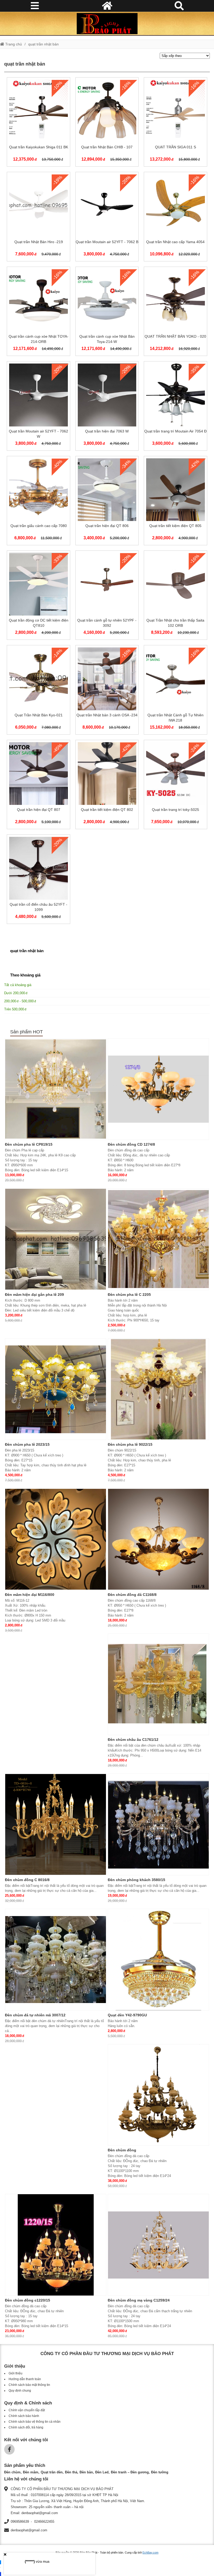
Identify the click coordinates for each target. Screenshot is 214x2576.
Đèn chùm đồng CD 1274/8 (131, 1144)
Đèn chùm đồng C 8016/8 (27, 1880)
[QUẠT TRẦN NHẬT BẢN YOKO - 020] (175, 312)
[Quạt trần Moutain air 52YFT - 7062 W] (38, 407)
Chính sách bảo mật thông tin (29, 2385)
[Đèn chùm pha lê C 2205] (158, 1239)
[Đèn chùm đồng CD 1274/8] (158, 1089)
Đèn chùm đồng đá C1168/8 (132, 1595)
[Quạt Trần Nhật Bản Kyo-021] (38, 691)
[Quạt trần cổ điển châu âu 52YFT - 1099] (38, 880)
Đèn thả (71, 2472)
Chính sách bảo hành (24, 2416)
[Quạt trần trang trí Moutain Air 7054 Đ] (175, 407)
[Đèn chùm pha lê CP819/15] (56, 1089)
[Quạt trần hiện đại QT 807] (38, 786)
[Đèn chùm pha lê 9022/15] (158, 1389)
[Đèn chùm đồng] (158, 2095)
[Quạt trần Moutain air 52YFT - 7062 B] (107, 218)
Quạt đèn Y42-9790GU (127, 2015)
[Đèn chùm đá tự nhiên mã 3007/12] (56, 1960)
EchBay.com (150, 2552)
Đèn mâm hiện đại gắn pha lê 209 (34, 1295)
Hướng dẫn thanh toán (25, 2379)
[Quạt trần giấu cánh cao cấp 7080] (38, 502)
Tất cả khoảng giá (18, 985)
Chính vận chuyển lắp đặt (27, 2410)
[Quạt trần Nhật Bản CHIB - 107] (107, 123)
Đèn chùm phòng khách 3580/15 (136, 1880)
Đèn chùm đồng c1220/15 (28, 2300)
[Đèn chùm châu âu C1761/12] (158, 1684)
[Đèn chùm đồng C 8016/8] (56, 1824)
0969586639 (20, 2522)
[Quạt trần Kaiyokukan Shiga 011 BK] (38, 123)
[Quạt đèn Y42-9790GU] (158, 1960)
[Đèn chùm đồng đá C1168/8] (158, 1539)
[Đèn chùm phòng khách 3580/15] (158, 1824)
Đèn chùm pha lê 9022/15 (130, 1444)
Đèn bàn (86, 2472)
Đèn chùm (12, 2472)
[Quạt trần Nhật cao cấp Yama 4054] (175, 218)
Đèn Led (102, 2472)
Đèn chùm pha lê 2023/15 (27, 1444)
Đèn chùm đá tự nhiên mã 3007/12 (35, 2015)
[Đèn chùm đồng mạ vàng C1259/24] (158, 2245)
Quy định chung (20, 2391)
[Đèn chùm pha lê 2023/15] (56, 1389)
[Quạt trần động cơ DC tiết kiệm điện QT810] (38, 596)
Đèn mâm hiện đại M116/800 (30, 1595)
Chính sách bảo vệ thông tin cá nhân (35, 2422)
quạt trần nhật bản (43, 44)
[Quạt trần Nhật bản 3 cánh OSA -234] (107, 691)
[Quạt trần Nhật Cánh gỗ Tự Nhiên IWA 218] (175, 691)
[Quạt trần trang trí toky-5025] (175, 786)
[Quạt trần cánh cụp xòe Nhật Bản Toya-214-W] (107, 312)
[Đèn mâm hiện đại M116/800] (56, 1539)
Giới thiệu (16, 2373)
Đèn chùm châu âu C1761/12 (133, 1740)
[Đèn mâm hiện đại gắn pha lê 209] (56, 1239)
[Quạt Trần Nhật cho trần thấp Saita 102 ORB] (175, 596)
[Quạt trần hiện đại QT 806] (107, 502)
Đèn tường (160, 2472)
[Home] (107, 24)
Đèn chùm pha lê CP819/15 (29, 1144)
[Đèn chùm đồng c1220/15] (56, 2245)
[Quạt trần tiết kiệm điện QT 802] (107, 786)
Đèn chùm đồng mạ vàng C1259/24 (139, 2300)
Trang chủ (13, 44)
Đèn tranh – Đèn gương (130, 2472)
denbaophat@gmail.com (29, 2530)
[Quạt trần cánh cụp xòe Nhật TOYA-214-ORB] (38, 312)
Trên (14, 1009)
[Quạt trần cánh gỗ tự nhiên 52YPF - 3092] (107, 596)
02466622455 (44, 2522)
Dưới (15, 993)
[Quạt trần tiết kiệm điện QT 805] (175, 502)
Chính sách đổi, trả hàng (26, 2427)
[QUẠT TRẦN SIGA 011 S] (175, 123)
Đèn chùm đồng (122, 2150)
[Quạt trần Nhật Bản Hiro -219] (38, 218)
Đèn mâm (31, 2472)
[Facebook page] (9, 2449)
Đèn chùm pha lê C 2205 (129, 1295)
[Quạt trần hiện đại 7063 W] (107, 407)
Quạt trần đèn (52, 2472)
